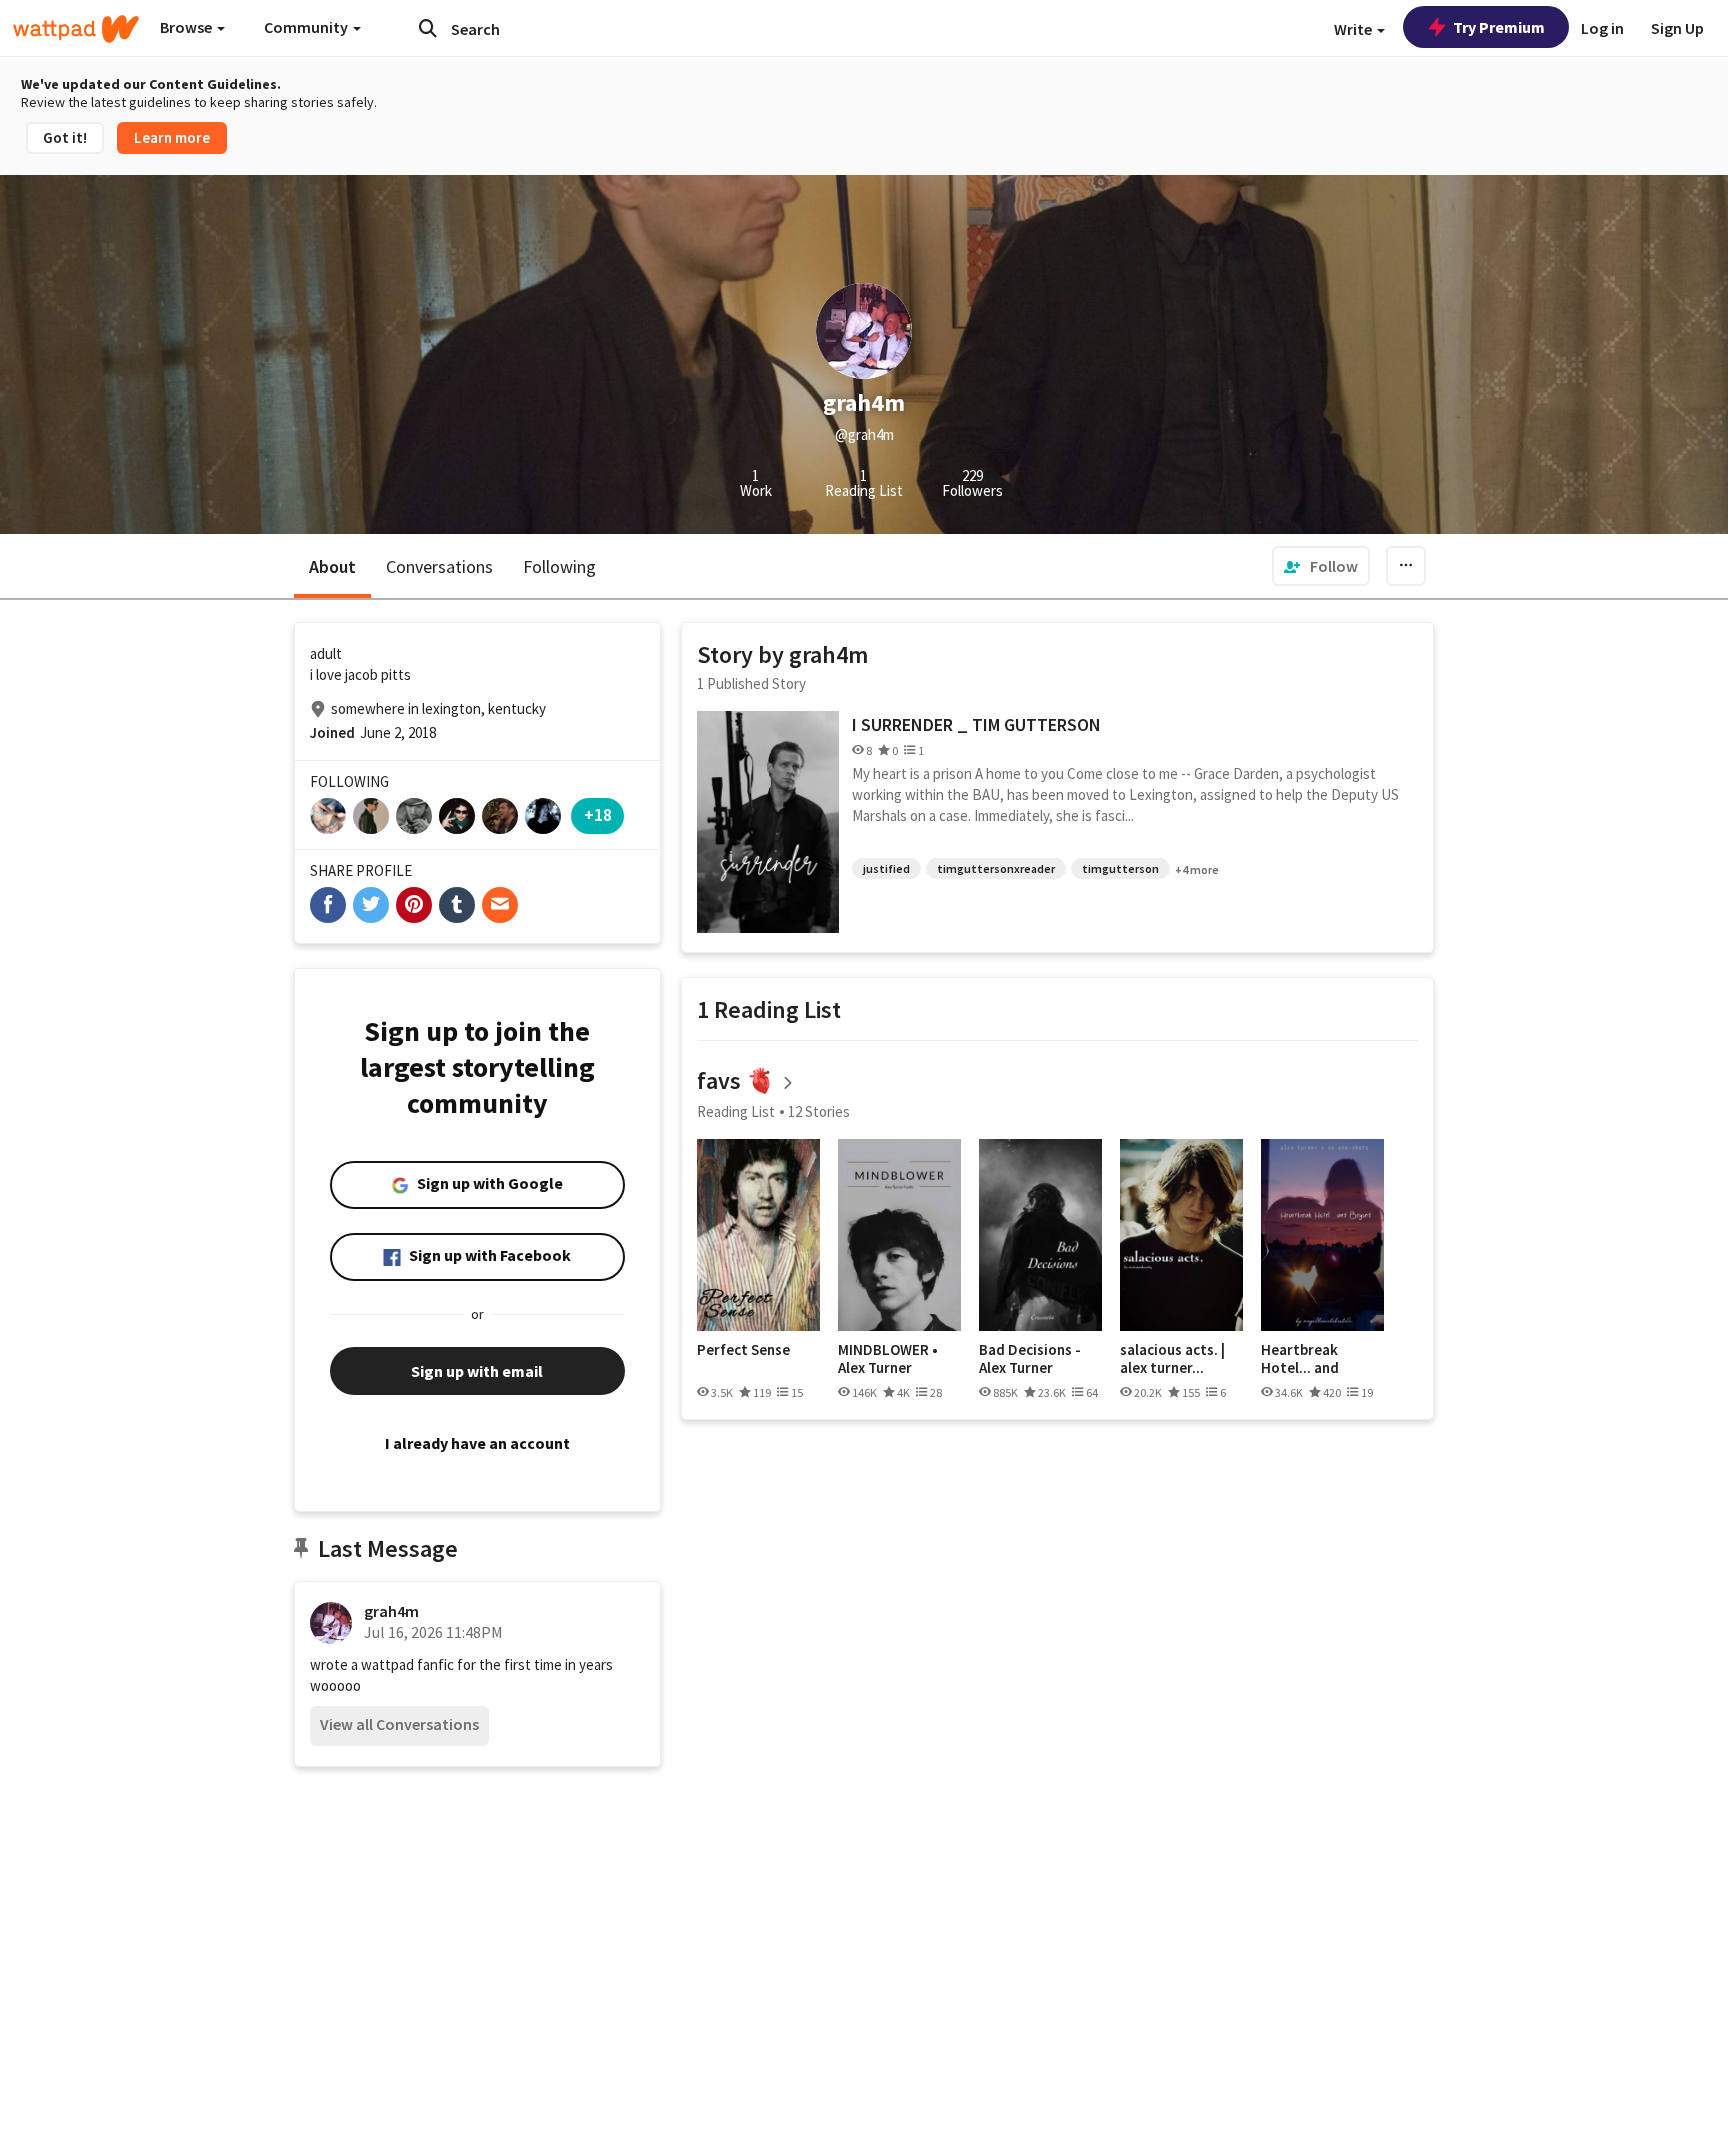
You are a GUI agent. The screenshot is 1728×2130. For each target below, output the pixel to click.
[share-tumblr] (457, 905)
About (332, 566)
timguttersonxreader (996, 868)
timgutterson (1120, 868)
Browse (187, 27)
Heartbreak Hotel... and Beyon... (1300, 1358)
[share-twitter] (371, 905)
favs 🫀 (736, 1080)
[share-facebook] (328, 905)
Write (1354, 29)
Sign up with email (477, 1371)
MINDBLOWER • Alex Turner (888, 1358)
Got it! (65, 137)
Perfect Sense (743, 1350)
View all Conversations (399, 1724)
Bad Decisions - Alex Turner (1030, 1358)
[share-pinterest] (414, 905)
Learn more (172, 137)
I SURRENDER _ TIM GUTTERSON (976, 724)
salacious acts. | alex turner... (1172, 1358)
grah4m (391, 1611)
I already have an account (477, 1443)
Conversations (439, 566)
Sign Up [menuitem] (1677, 28)
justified (886, 868)
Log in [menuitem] (1602, 28)
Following (559, 566)
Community (307, 27)
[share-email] (500, 905)
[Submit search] (428, 28)
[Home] (76, 29)
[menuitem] (1321, 566)
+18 (598, 814)
